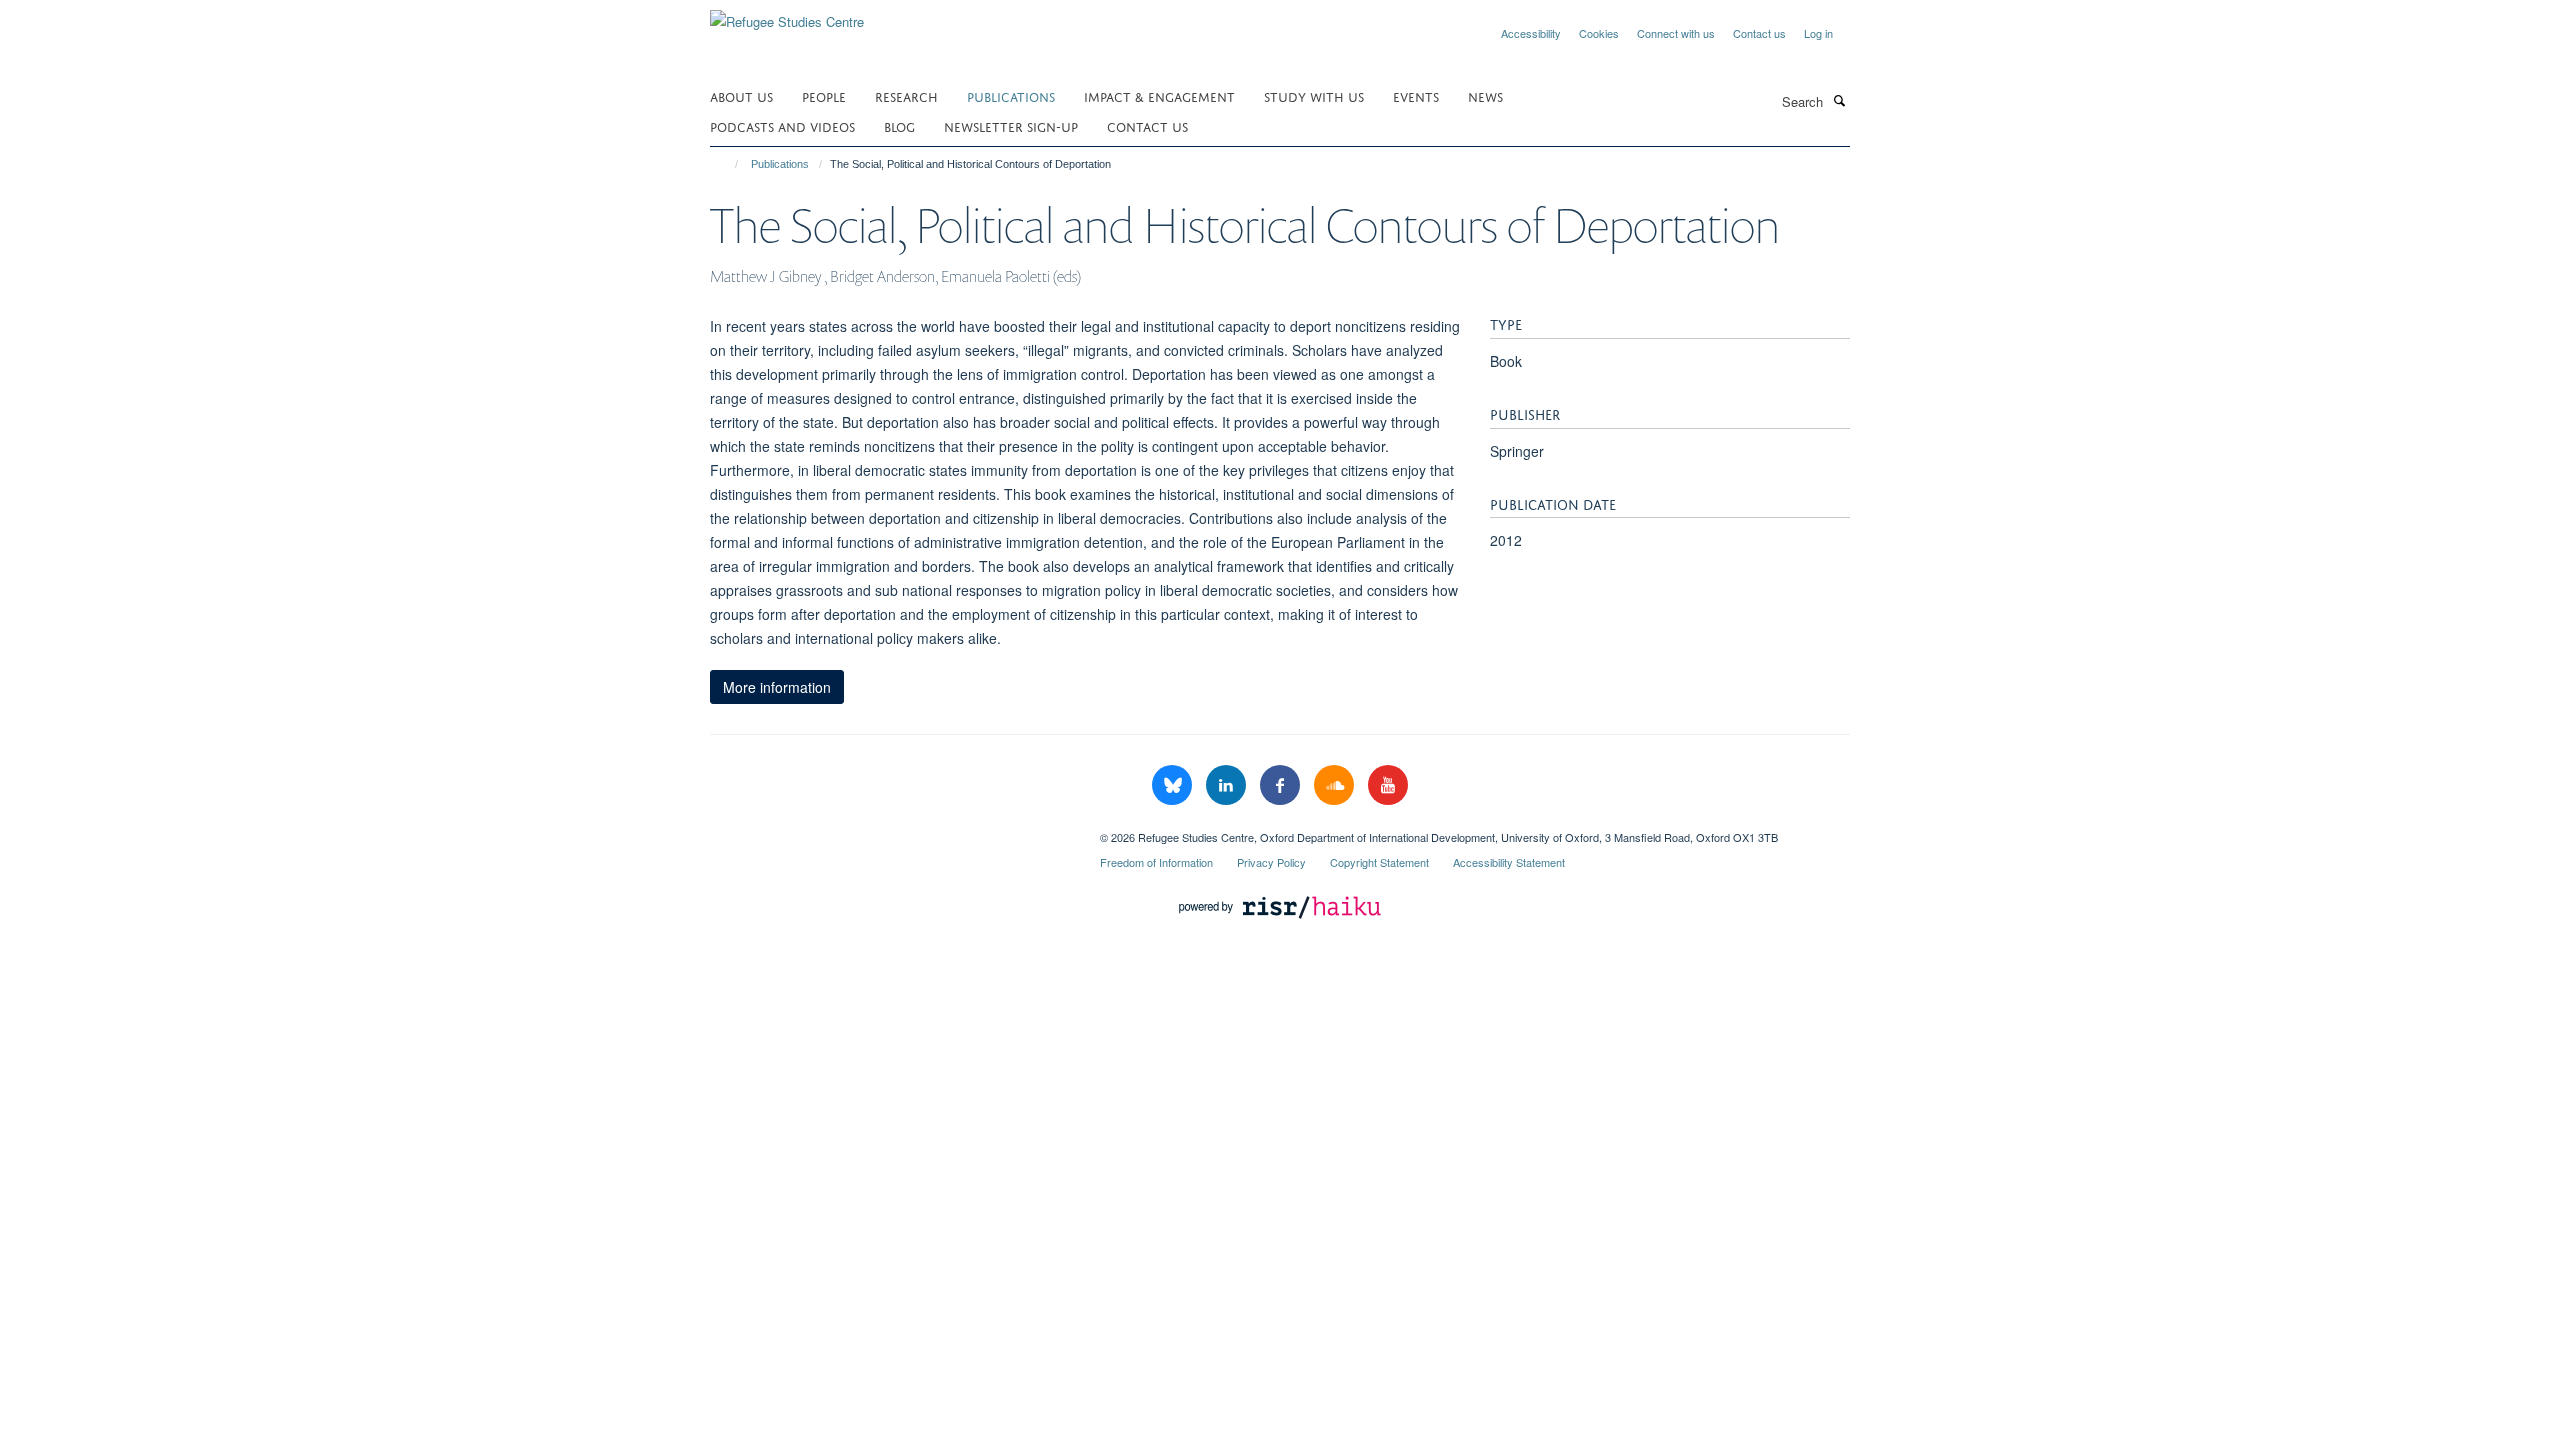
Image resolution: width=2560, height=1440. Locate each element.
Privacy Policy (1271, 862)
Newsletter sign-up (1011, 125)
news (1485, 95)
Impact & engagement (1159, 95)
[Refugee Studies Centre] (787, 14)
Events (1416, 95)
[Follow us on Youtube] (1388, 785)
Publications (1011, 95)
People (824, 95)
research (906, 95)
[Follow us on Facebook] (1282, 785)
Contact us (1759, 33)
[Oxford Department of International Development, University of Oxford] (890, 830)
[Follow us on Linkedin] (1228, 785)
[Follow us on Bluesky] (1174, 785)
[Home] (727, 164)
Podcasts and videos (782, 125)
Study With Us (1314, 95)
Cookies (1599, 33)
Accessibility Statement (1509, 862)
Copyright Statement (1379, 862)
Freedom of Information (1156, 862)
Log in (1818, 33)
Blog (899, 125)
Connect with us (1676, 33)
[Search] (1839, 100)
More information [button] (777, 687)
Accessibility (1531, 33)
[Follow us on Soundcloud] (1336, 785)
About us (741, 95)
